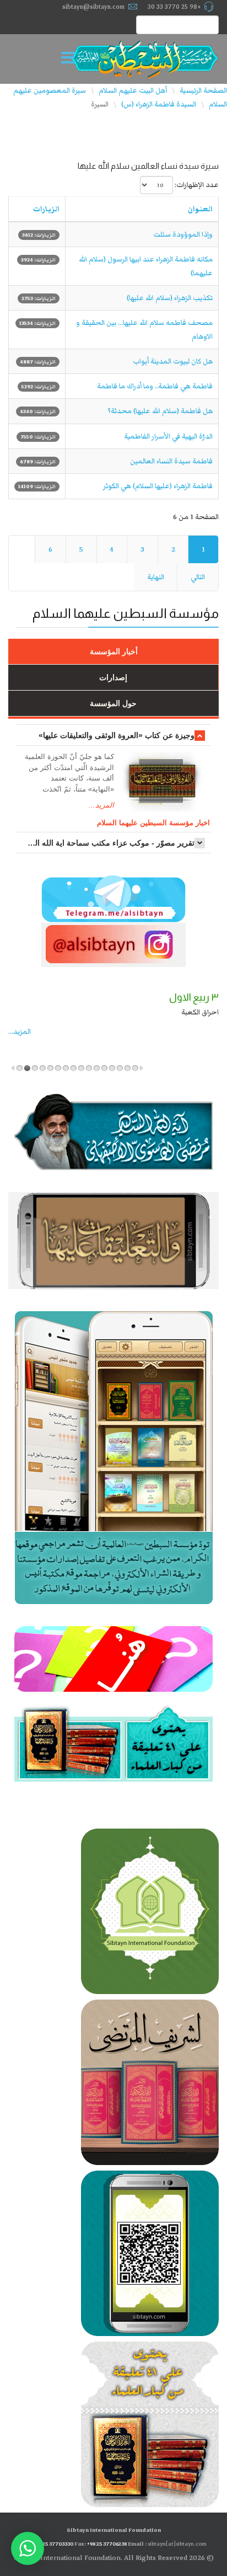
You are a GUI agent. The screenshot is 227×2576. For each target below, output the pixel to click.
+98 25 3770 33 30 (174, 7)
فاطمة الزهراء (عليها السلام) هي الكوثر (158, 486)
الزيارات (46, 209)
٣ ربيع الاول (194, 997)
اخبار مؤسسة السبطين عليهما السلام (153, 823)
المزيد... (101, 805)
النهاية (156, 577)
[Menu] (71, 59)
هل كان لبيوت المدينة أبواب (173, 361)
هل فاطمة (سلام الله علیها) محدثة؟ (160, 411)
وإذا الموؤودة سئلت (183, 234)
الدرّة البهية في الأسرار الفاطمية (168, 436)
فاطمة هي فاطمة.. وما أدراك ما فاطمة (155, 386)
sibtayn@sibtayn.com (93, 7)
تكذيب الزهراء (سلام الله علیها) (170, 298)
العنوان (200, 209)
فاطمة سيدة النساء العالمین (171, 461)
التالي (198, 577)
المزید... (20, 1032)
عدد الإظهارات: (197, 185)
